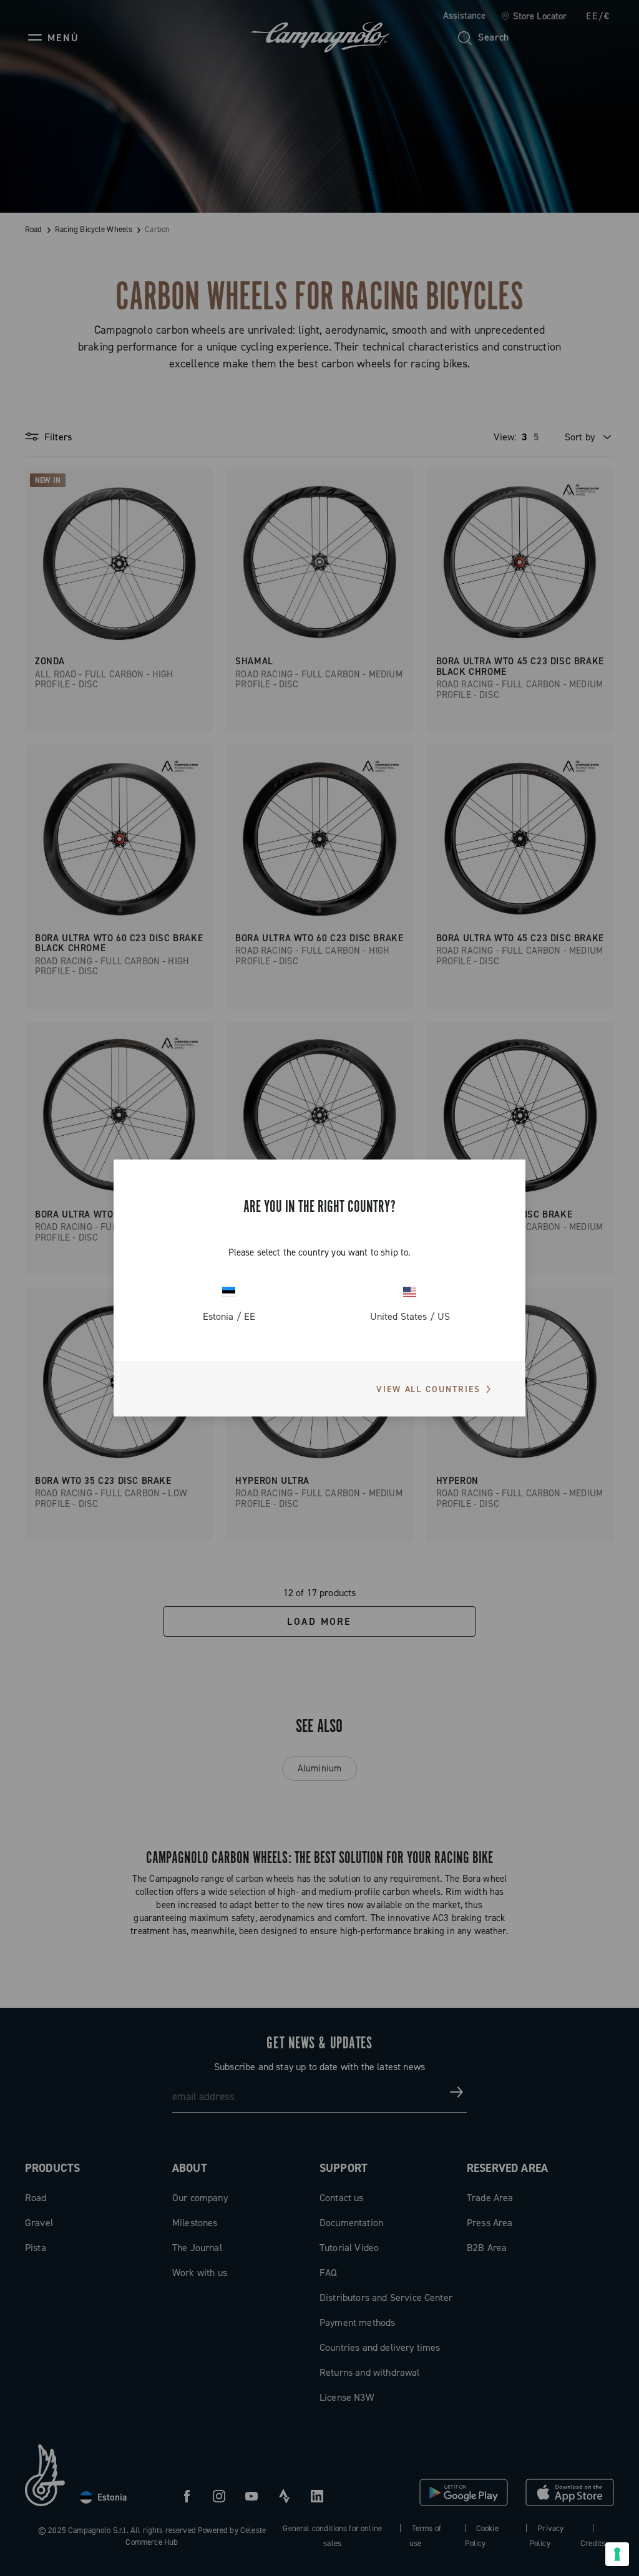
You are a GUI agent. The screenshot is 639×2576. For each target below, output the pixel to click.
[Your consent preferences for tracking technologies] (617, 2554)
